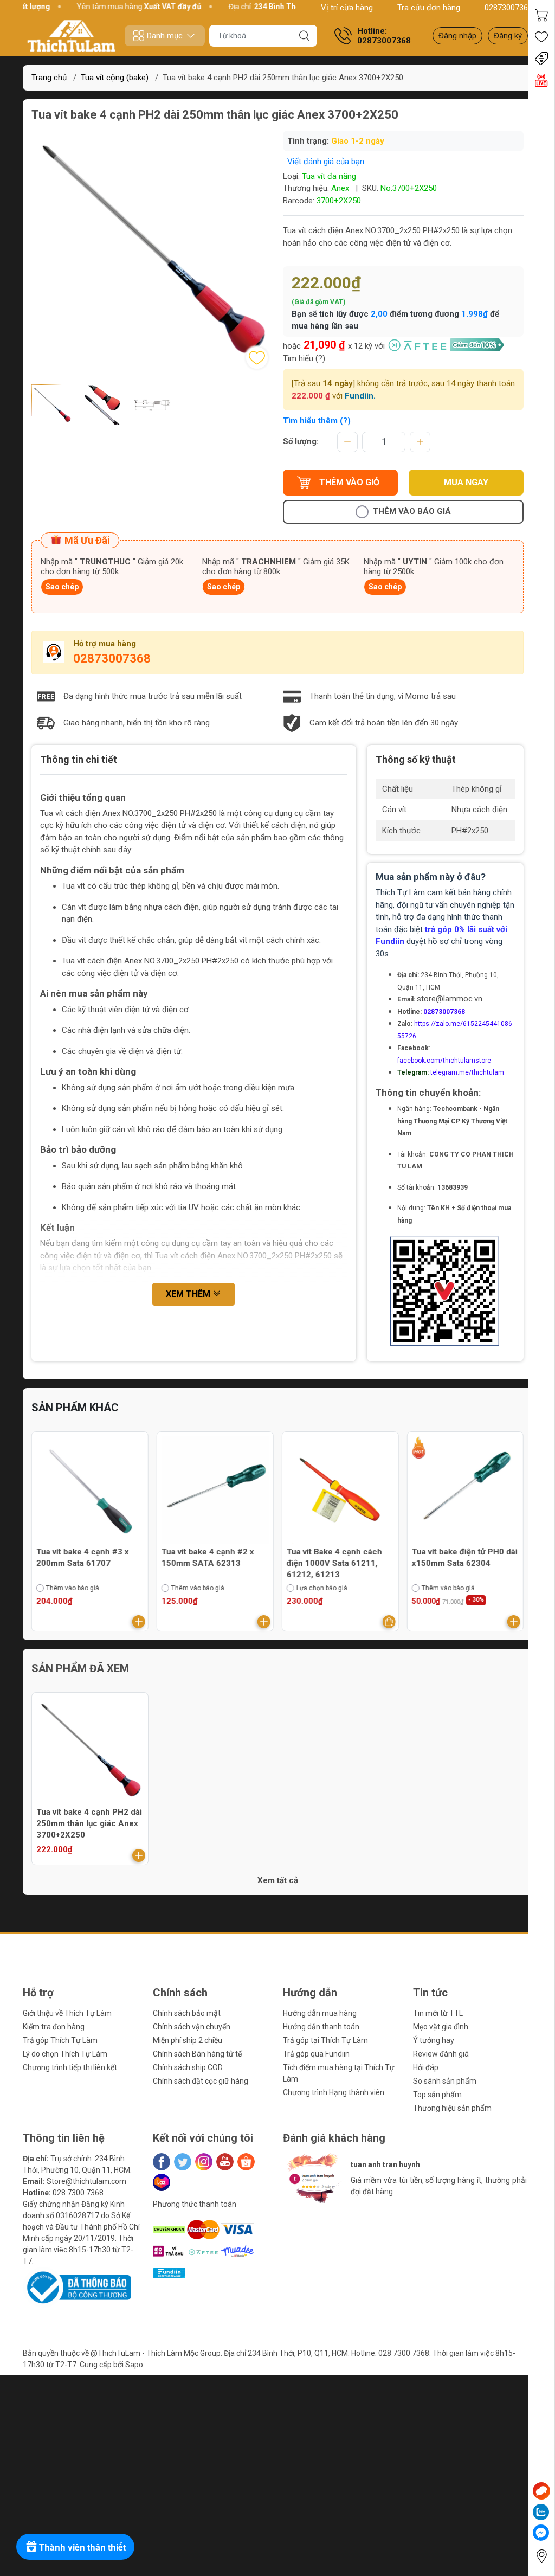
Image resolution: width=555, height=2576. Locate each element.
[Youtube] (225, 2162)
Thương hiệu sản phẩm (452, 2108)
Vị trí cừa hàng (347, 8)
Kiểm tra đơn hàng (54, 2027)
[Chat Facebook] (541, 2533)
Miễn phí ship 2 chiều (188, 2040)
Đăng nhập (457, 36)
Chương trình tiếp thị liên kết (70, 2067)
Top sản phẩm (437, 2095)
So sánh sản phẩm (445, 2081)
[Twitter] (183, 2162)
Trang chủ (49, 78)
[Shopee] (246, 2162)
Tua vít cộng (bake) (115, 78)
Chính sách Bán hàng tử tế (197, 2054)
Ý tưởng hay (434, 2040)
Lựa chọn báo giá (322, 1588)
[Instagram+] (204, 2162)
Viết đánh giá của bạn (326, 162)
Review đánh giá (441, 2054)
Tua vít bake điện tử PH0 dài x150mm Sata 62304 (464, 1557)
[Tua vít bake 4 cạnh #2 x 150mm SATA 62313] (215, 1490)
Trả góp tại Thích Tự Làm (325, 2040)
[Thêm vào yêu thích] (257, 358)
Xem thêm (189, 1294)
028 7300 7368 (78, 2193)
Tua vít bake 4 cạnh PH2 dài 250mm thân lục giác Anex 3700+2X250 (89, 1823)
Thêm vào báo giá (412, 511)
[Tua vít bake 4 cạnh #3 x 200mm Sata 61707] (90, 1490)
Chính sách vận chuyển (192, 2027)
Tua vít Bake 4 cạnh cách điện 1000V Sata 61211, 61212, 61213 (334, 1563)
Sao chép (62, 587)
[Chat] (541, 2491)
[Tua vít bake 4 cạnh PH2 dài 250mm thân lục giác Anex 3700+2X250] (90, 1751)
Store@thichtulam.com (86, 2181)
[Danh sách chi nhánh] (541, 2556)
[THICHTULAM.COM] (72, 36)
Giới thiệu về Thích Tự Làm (67, 2013)
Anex (340, 188)
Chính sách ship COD (188, 2067)
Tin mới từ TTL (438, 2013)
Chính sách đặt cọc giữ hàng (201, 2081)
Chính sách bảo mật (187, 2013)
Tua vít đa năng (329, 176)
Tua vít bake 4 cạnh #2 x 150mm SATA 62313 (208, 1557)
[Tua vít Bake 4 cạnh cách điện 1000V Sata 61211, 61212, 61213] (340, 1490)
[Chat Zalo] (541, 2512)
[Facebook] (162, 2162)
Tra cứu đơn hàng (429, 8)
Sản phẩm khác (75, 1408)
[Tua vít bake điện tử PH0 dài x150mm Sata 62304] (465, 1490)
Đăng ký (508, 36)
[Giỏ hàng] (541, 15)
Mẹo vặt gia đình (441, 2027)
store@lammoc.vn (450, 999)
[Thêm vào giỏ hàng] (139, 1622)
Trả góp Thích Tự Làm (60, 2040)
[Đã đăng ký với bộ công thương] (77, 2287)
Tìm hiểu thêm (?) (317, 421)
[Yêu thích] (541, 37)
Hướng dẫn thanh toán (321, 2027)
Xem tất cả (278, 1880)
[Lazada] (162, 2182)
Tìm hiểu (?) (304, 358)
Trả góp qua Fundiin (316, 2054)
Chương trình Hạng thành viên (334, 2092)
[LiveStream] (541, 80)
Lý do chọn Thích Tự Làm (65, 2054)
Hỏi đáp (426, 2067)
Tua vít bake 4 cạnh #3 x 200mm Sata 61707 (83, 1557)
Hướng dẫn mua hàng (320, 2013)
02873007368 (508, 8)
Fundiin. (360, 396)
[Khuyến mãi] (541, 59)
